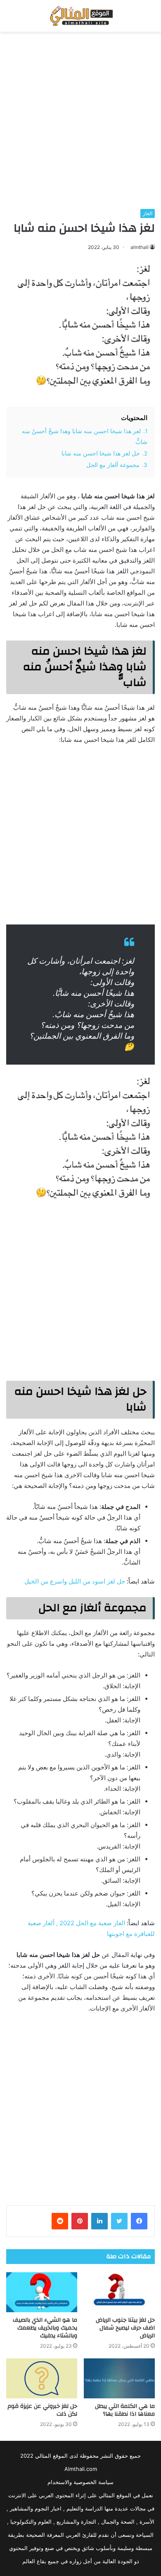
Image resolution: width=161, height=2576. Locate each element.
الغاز (148, 213)
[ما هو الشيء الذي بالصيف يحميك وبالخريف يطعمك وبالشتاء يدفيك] (42, 2292)
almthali (140, 247)
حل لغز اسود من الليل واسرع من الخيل (75, 1581)
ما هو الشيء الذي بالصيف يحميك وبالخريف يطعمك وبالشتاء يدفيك (45, 2328)
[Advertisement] (80, 120)
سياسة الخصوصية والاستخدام (80, 2482)
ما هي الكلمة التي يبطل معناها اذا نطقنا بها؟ (125, 2410)
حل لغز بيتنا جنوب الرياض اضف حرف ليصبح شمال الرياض (125, 2328)
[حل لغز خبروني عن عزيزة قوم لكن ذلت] (42, 2378)
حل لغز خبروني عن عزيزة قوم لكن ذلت (42, 2410)
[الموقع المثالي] (80, 16)
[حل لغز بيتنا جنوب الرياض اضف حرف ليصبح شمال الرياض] (119, 2292)
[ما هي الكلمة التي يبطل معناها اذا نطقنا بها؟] (119, 2378)
